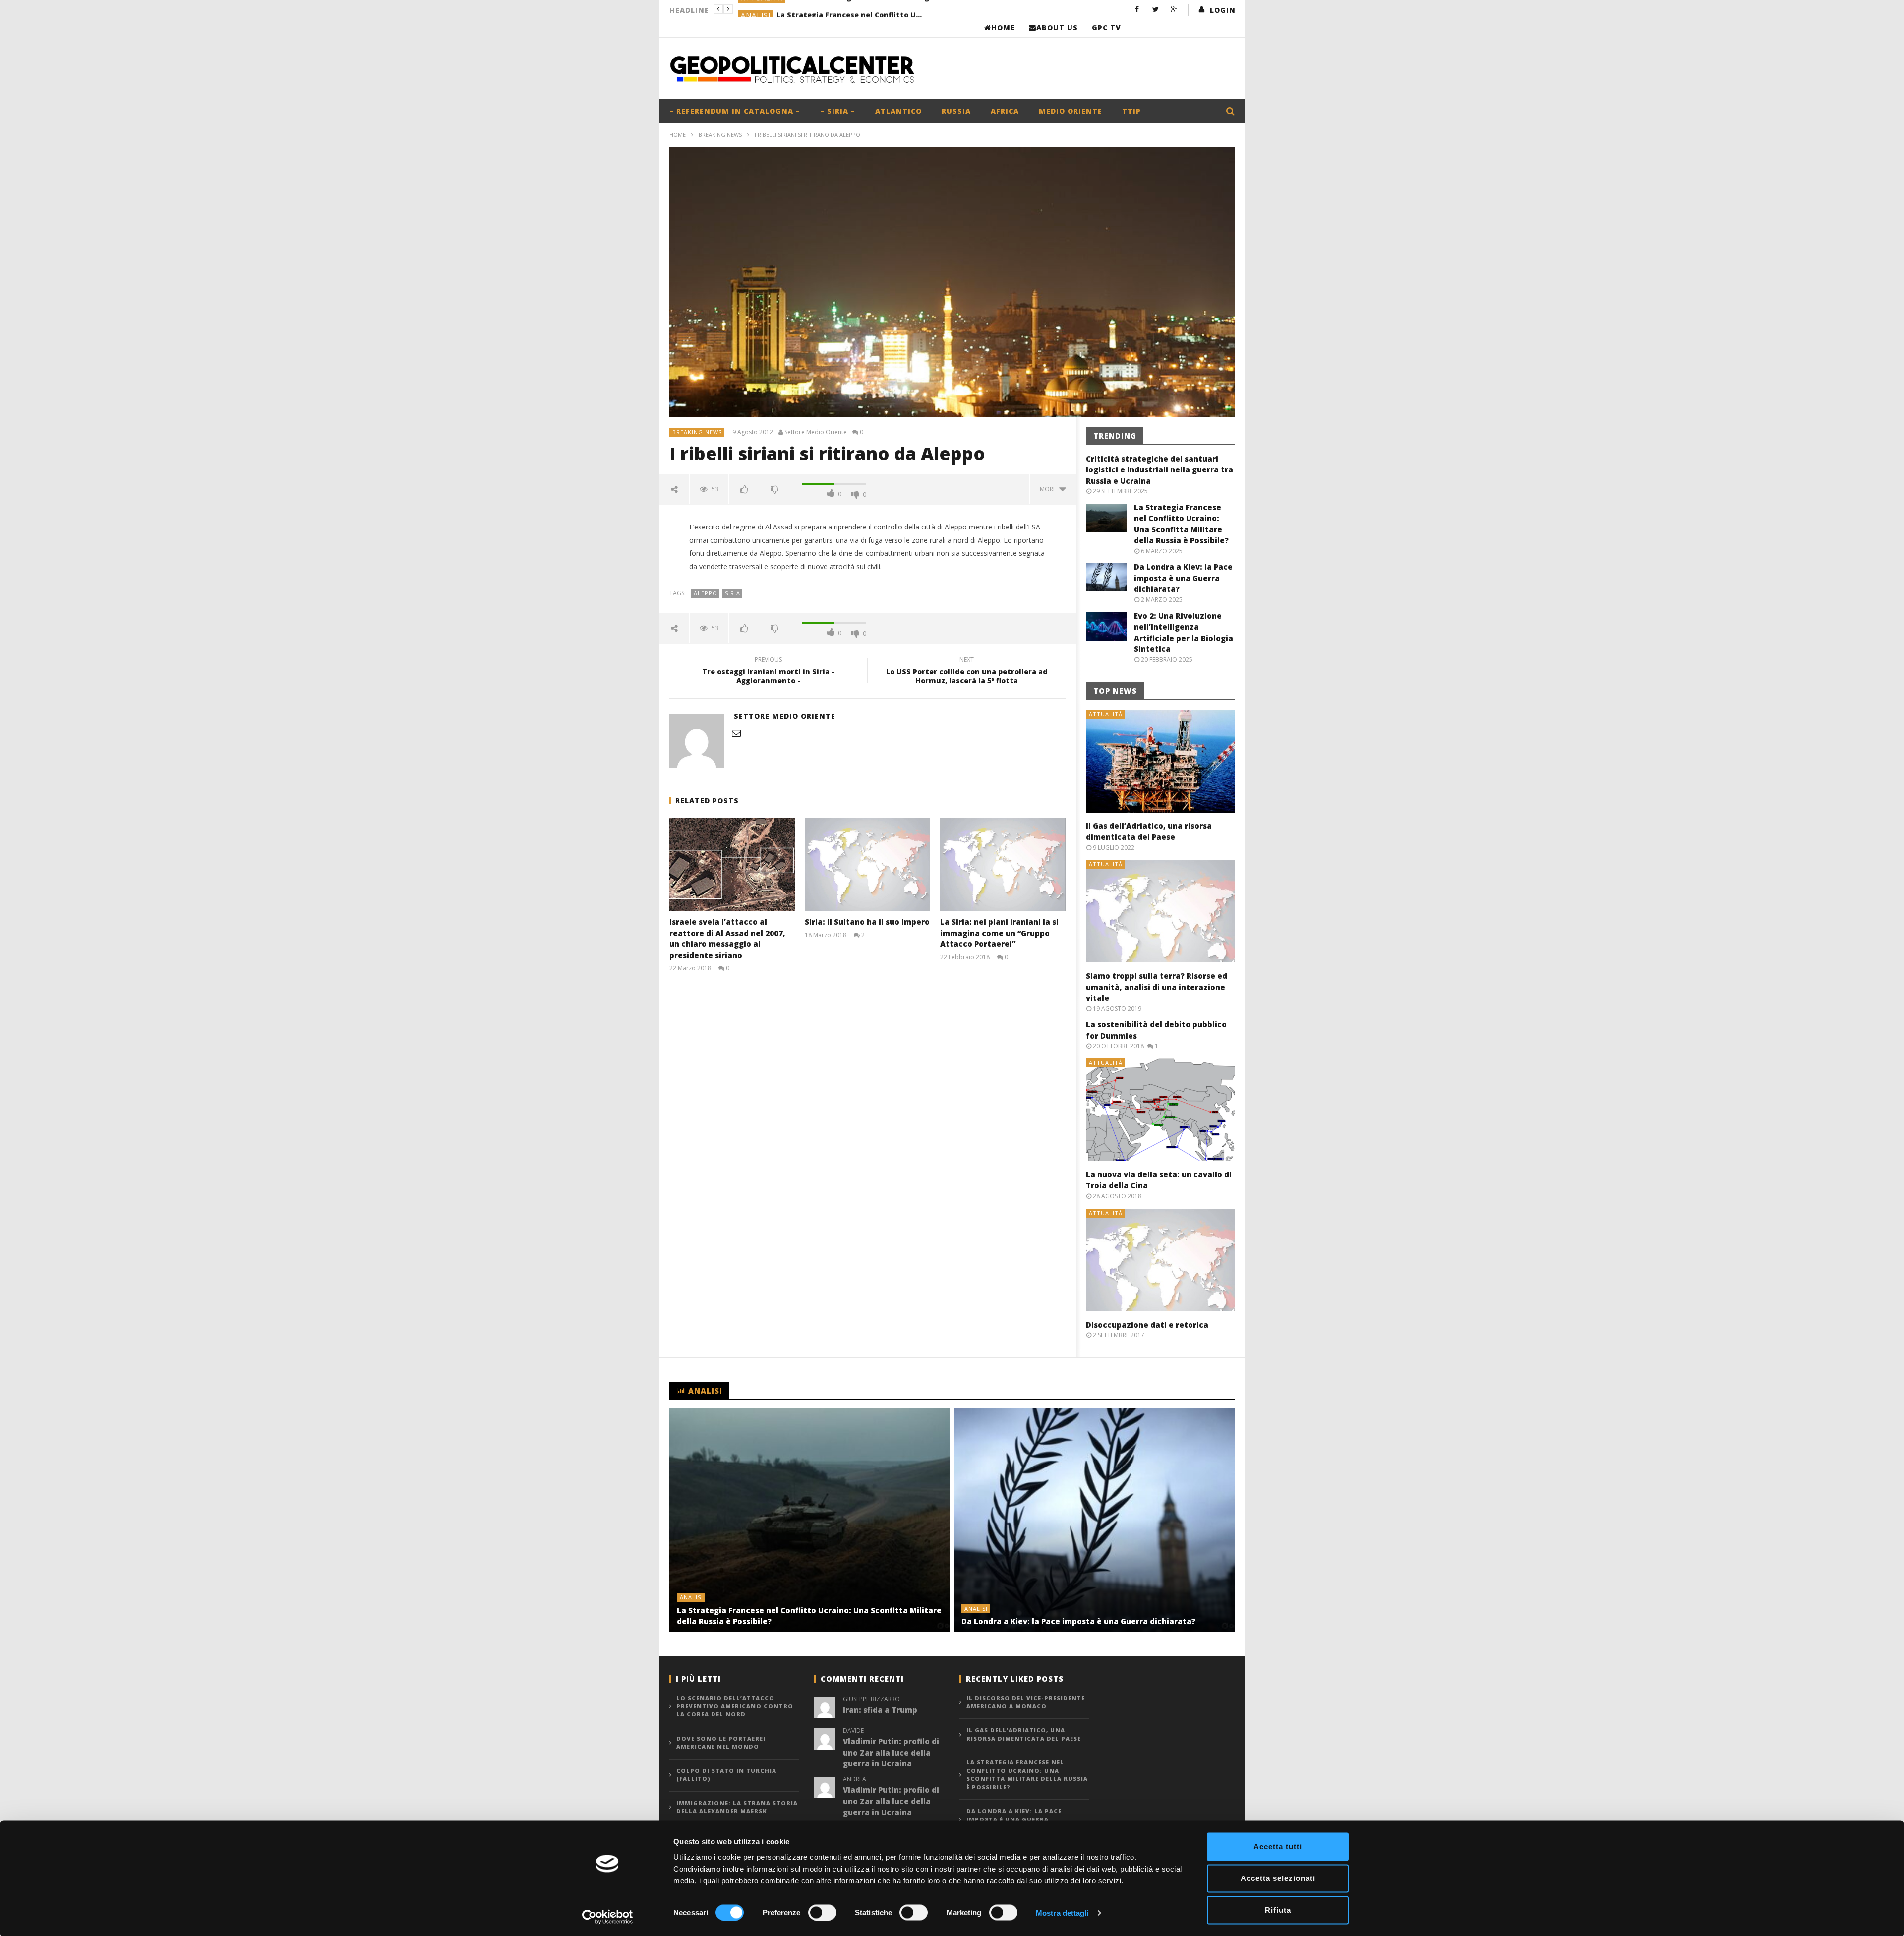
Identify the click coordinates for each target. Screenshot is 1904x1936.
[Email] (736, 733)
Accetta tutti (1278, 1847)
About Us (1057, 28)
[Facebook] (1137, 9)
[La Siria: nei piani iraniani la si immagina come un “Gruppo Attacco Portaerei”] (1003, 864)
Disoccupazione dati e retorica (1147, 1325)
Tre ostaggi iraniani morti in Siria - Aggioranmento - (768, 672)
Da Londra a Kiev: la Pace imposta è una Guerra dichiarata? (1183, 578)
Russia (956, 111)
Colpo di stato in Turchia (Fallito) (726, 1775)
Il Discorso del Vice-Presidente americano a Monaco (1026, 1702)
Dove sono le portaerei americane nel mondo (721, 1743)
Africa (1005, 111)
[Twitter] (1156, 9)
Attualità (1106, 714)
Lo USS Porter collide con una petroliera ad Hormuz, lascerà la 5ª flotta (967, 672)
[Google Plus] (1174, 9)
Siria (733, 593)
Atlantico (898, 111)
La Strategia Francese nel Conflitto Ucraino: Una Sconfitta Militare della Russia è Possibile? (851, 9)
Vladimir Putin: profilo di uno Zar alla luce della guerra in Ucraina (891, 1752)
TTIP (1131, 111)
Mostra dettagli (1062, 1912)
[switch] (822, 1912)
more (1049, 489)
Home (1003, 28)
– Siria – (838, 111)
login (1223, 10)
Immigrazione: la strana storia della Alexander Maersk (737, 1807)
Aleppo (706, 593)
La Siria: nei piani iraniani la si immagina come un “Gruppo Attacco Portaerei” (999, 933)
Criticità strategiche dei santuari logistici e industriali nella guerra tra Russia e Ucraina (1160, 470)
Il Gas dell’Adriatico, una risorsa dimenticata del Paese (1024, 1734)
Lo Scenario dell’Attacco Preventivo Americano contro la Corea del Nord (735, 1706)
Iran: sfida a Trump (880, 1710)
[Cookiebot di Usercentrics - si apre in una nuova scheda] (608, 1917)
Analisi (756, 10)
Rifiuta (1278, 1910)
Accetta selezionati (1278, 1878)
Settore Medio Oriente (816, 432)
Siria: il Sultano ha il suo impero (867, 922)
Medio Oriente (1071, 111)
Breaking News (720, 135)
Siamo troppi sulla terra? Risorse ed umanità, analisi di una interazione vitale (1157, 987)
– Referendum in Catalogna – (735, 111)
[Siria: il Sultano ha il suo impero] (867, 864)
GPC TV (1106, 28)
